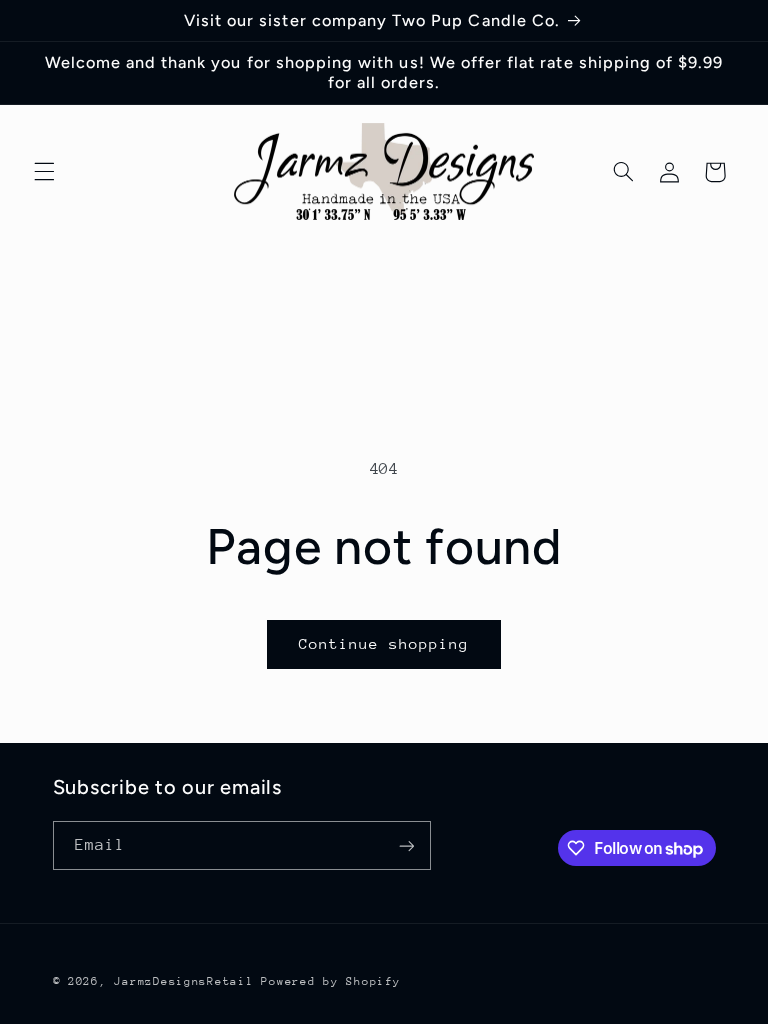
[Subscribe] (406, 845)
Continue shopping (384, 643)
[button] (44, 172)
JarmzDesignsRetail (183, 981)
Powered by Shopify (330, 981)
